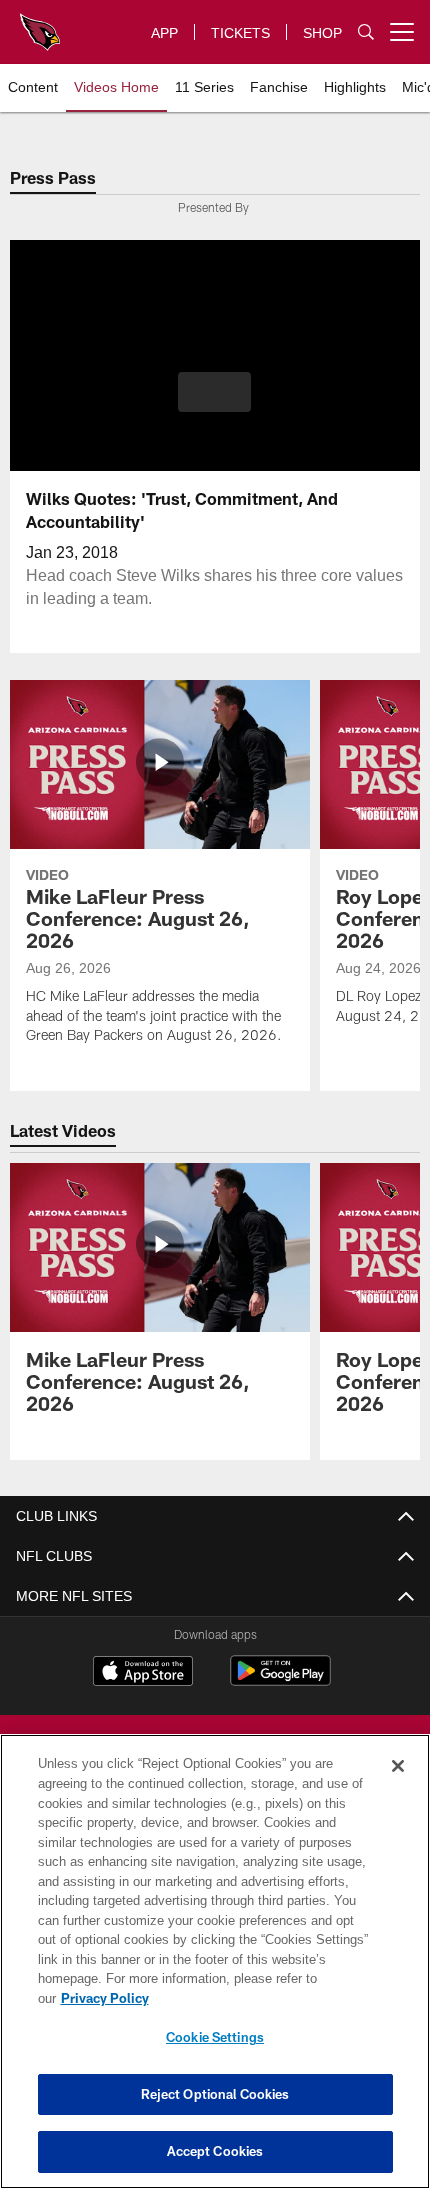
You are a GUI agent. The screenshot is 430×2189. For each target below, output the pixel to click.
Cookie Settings (215, 2037)
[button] (214, 392)
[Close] (398, 1786)
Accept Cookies (215, 2151)
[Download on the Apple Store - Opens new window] (143, 1673)
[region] (215, 1971)
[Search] (366, 32)
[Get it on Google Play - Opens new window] (280, 1680)
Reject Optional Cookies (215, 2094)
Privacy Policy (259, 1998)
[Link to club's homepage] (40, 24)
